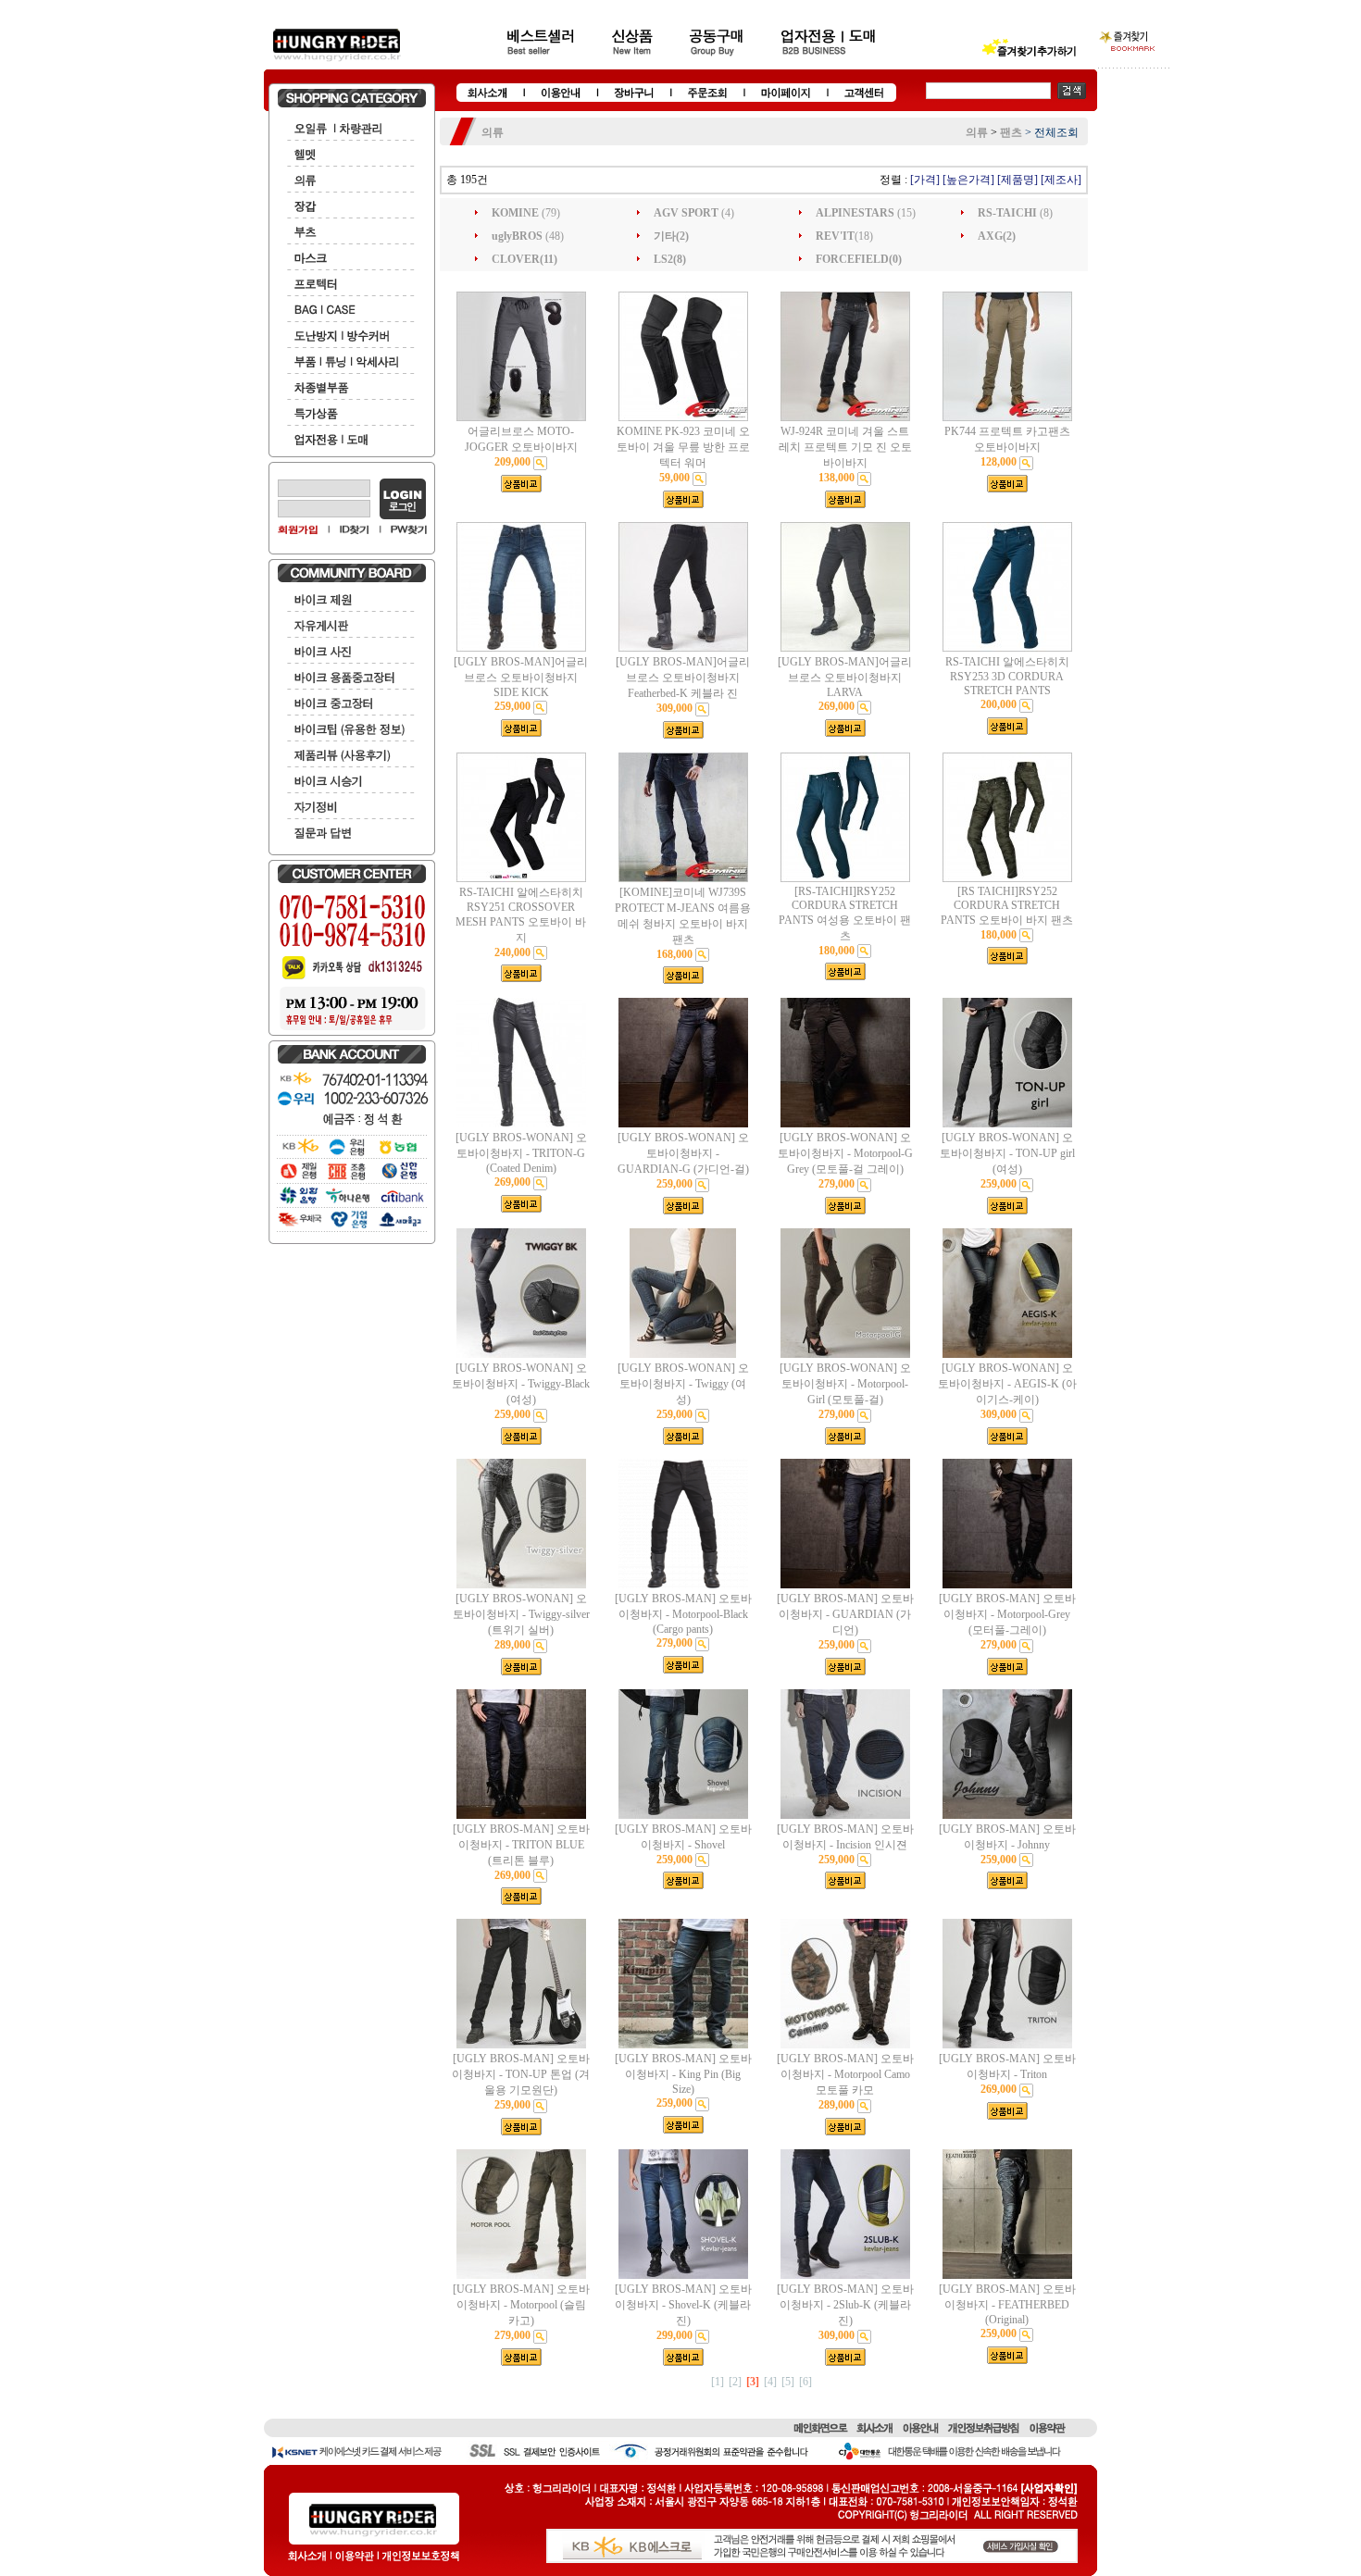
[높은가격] (968, 180)
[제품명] (1018, 180)
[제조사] (1061, 180)
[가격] (925, 180)
